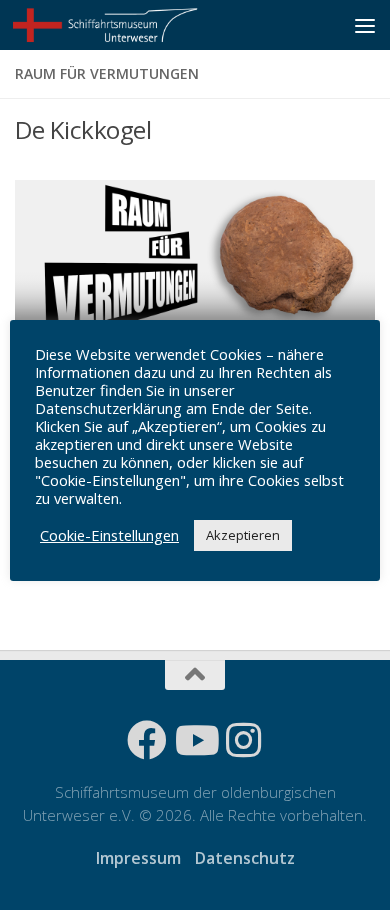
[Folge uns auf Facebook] (147, 740)
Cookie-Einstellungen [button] (109, 535)
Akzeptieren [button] (243, 535)
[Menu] (365, 25)
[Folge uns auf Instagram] (243, 740)
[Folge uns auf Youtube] (195, 740)
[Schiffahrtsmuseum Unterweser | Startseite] (137, 25)
